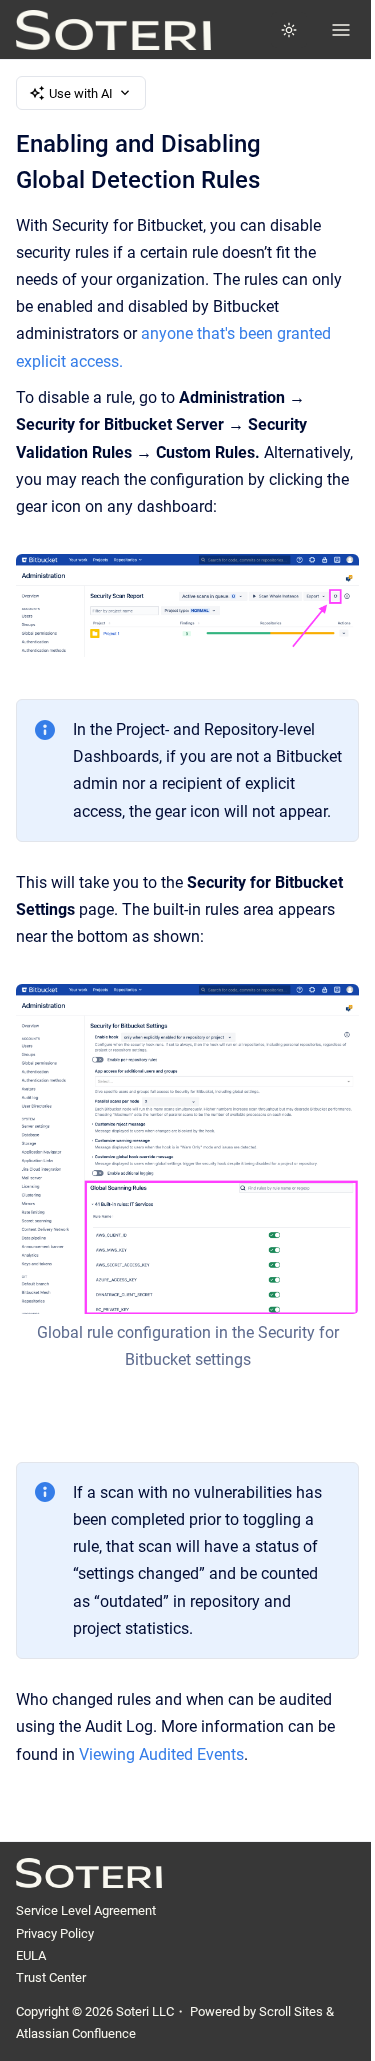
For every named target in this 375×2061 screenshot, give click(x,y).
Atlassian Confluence (76, 2033)
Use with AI (81, 93)
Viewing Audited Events (161, 1754)
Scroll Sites (291, 2011)
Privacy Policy (55, 1933)
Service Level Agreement (86, 1910)
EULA (31, 1955)
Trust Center (51, 1977)
